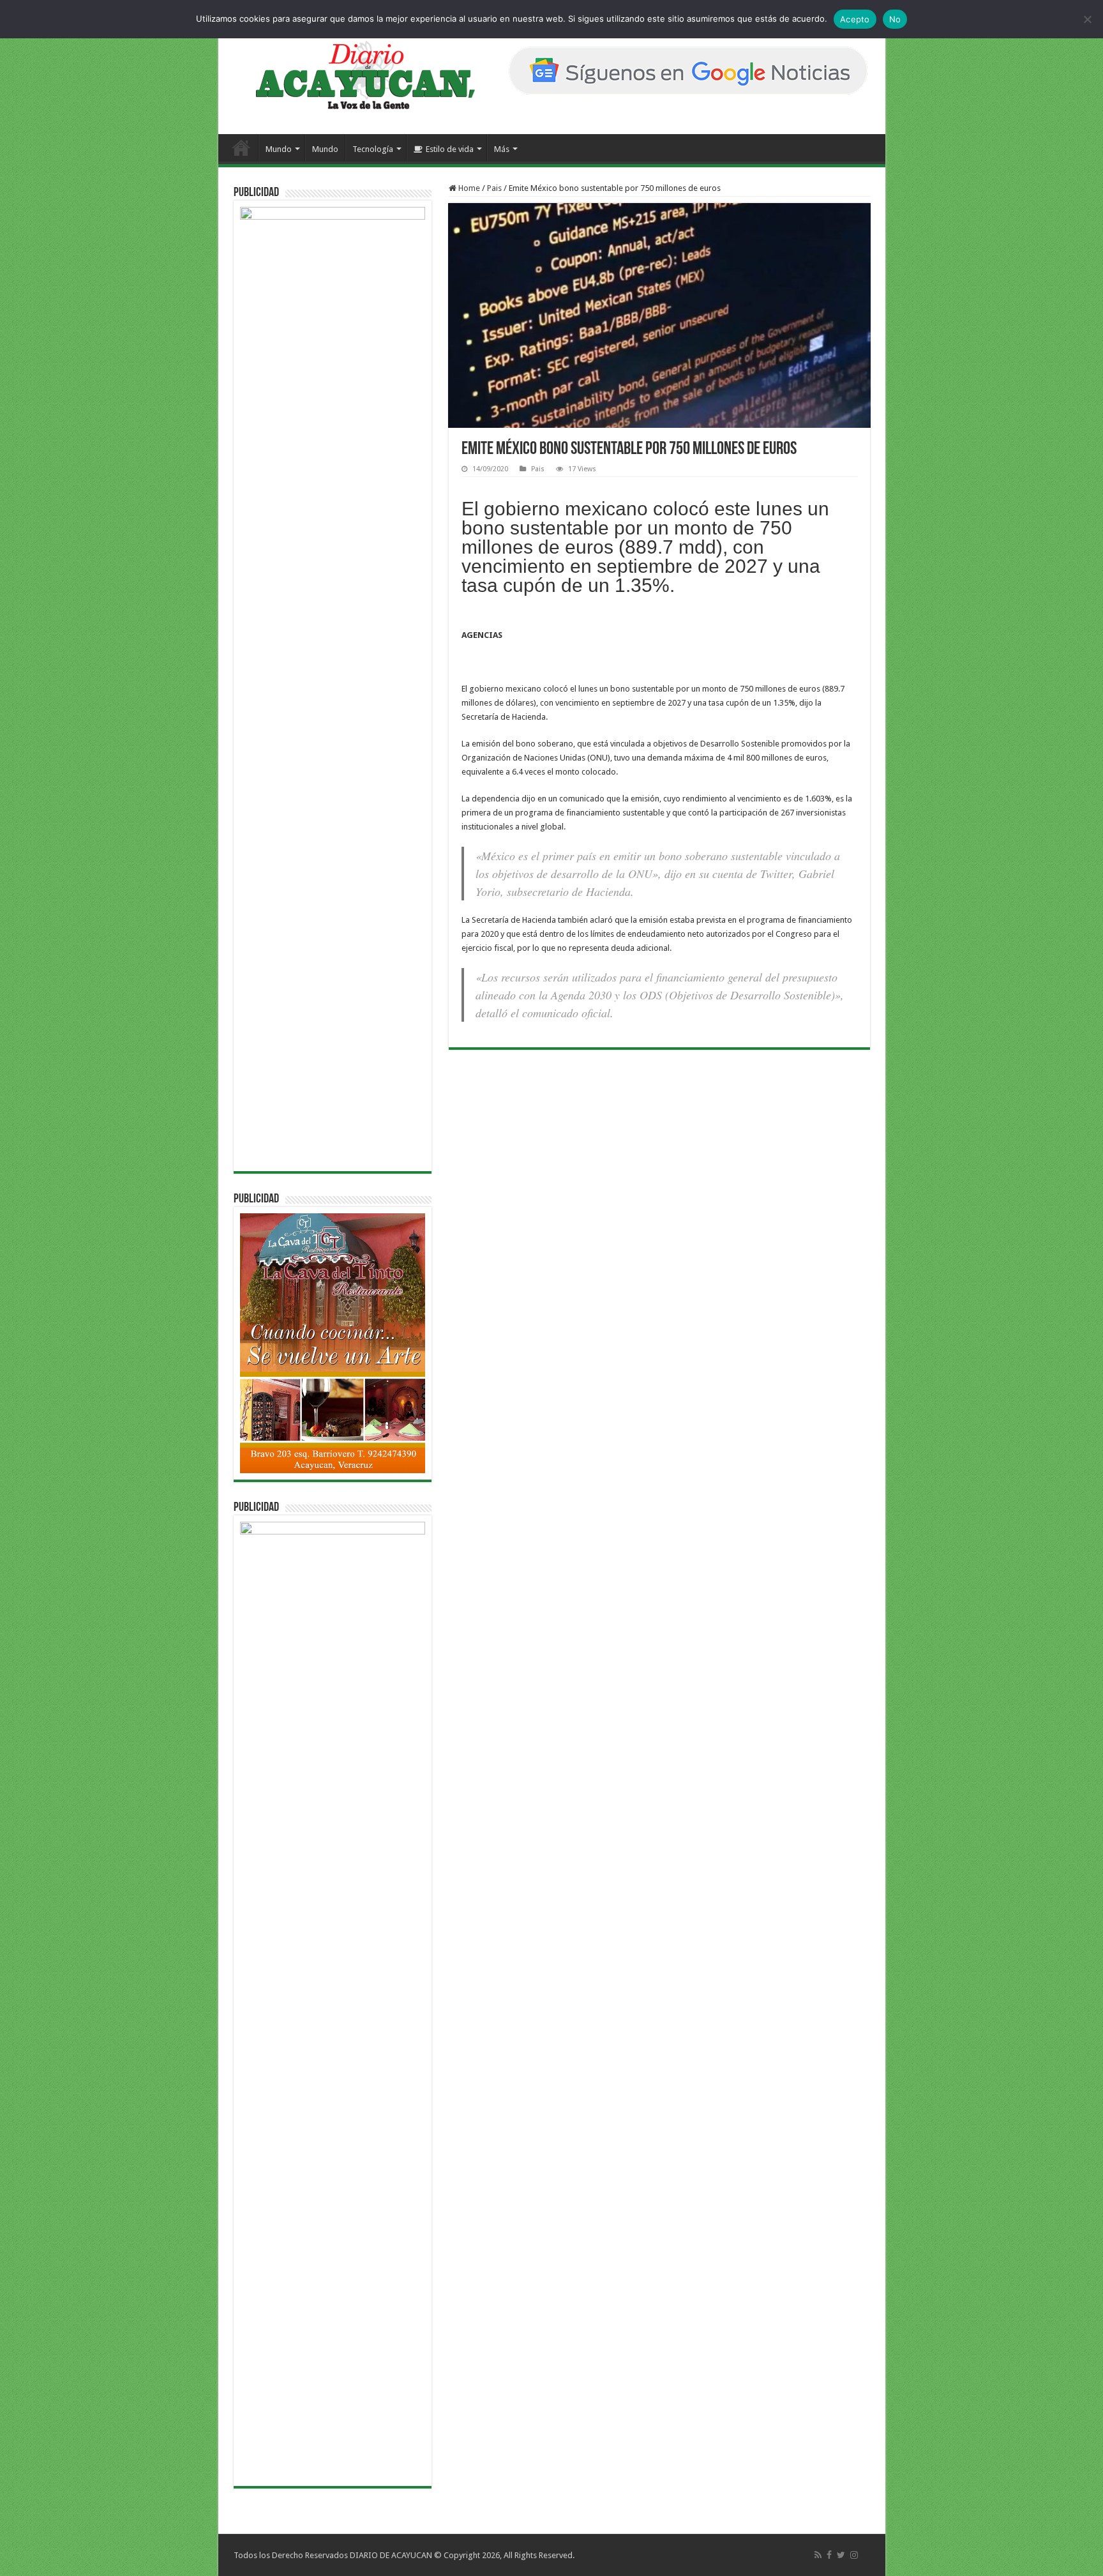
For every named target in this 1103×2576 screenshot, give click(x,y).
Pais (494, 188)
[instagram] (854, 2555)
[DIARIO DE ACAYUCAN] (355, 75)
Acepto (855, 19)
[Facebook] (829, 2555)
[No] (1087, 19)
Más (502, 149)
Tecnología (373, 149)
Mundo (279, 149)
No (895, 19)
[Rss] (818, 2555)
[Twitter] (841, 2555)
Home (468, 188)
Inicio (241, 148)
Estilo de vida (450, 149)
